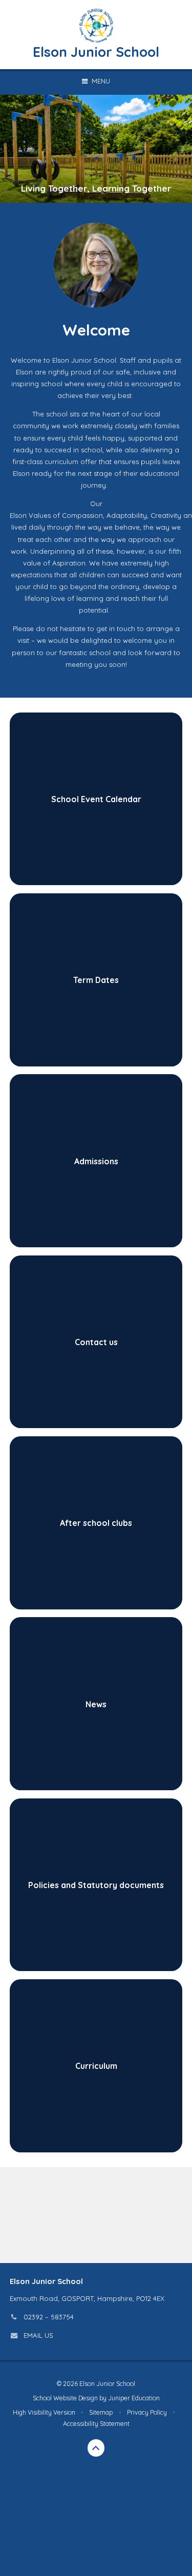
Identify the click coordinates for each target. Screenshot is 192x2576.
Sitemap (101, 2412)
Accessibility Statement (96, 2424)
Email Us (38, 2335)
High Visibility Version (44, 2412)
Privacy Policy (147, 2412)
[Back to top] (96, 2448)
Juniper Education (134, 2398)
